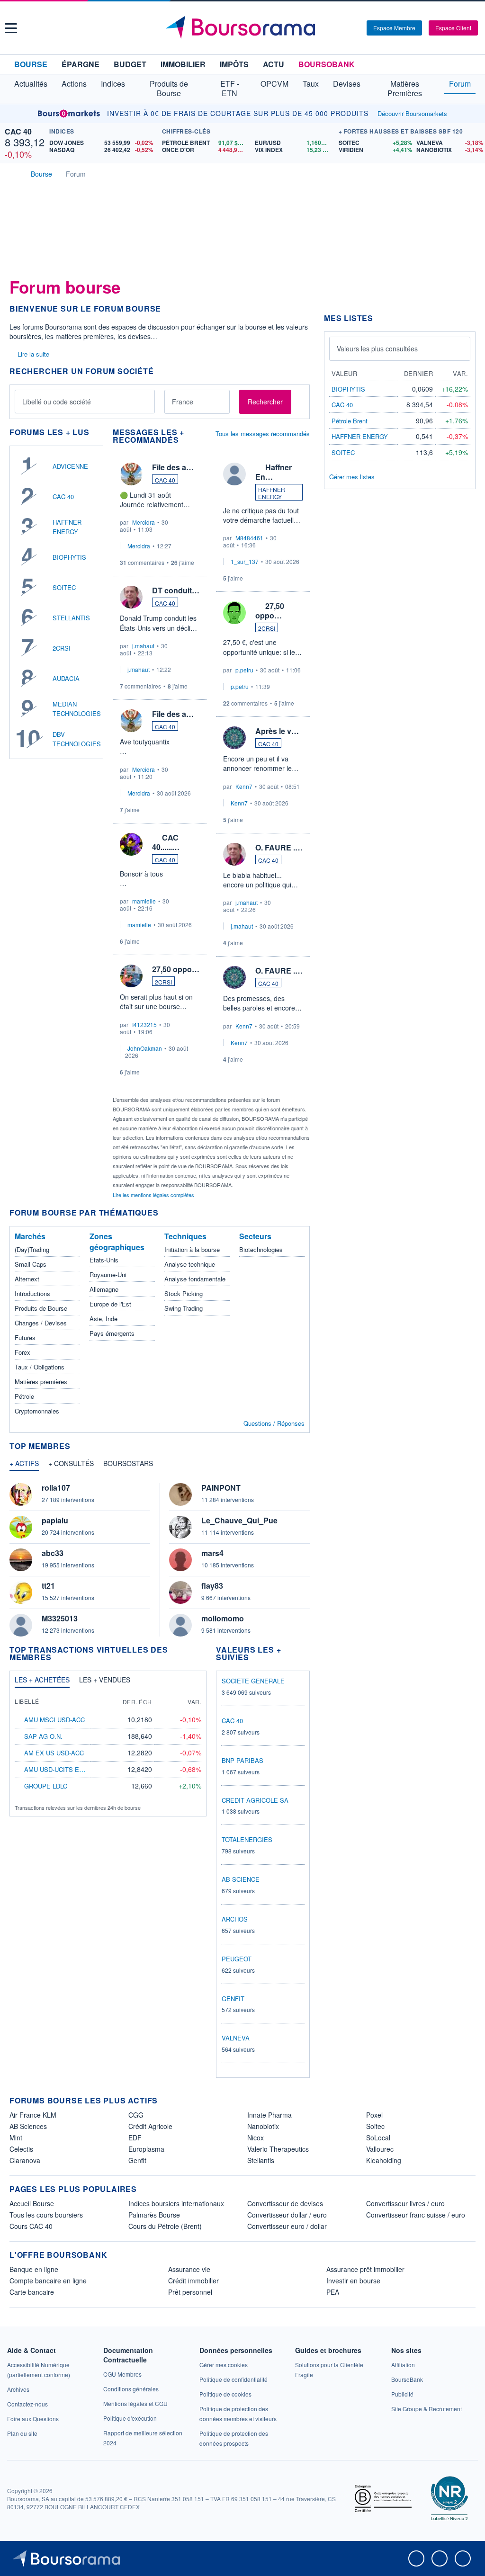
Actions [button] (74, 84)
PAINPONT (221, 1488)
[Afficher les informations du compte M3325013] (21, 1625)
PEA (333, 2292)
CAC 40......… (166, 842)
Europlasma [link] (146, 2149)
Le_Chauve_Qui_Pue (239, 1520)
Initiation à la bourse (192, 1249)
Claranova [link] (25, 2160)
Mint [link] (16, 2138)
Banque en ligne (34, 2269)
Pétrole (24, 1396)
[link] (18, 2389)
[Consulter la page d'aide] (356, 28)
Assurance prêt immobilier (365, 2269)
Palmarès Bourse (154, 2215)
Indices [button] (113, 84)
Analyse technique (190, 1264)
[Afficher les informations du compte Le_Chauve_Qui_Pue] (180, 1527)
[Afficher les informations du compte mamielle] (131, 844)
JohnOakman (145, 1048)
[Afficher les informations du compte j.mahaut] (131, 597)
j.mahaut (143, 646)
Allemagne (104, 1289)
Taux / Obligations (40, 1367)
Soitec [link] (375, 2126)
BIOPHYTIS (69, 557)
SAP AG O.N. (43, 1736)
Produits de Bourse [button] (169, 88)
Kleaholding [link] (384, 2160)
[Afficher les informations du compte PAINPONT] (180, 1494)
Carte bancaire (32, 2292)
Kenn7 (244, 786)
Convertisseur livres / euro (405, 2203)
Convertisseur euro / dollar (287, 2226)
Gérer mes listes (352, 477)
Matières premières (41, 1382)
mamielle (144, 901)
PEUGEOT (237, 1959)
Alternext (27, 1279)
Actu (274, 64)
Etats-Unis (104, 1260)
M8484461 (249, 538)
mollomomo (223, 1618)
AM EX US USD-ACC (54, 1753)
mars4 (212, 1553)
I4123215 (144, 1024)
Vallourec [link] (380, 2149)
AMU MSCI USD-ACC (54, 1720)
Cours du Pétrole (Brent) (165, 2226)
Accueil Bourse (32, 2203)
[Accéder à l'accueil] (13, 173)
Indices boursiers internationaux (176, 2203)
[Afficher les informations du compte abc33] (21, 1560)
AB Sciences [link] (28, 2126)
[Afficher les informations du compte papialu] (21, 1527)
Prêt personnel (190, 2292)
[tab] (24, 1466)
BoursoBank (327, 64)
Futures (25, 1337)
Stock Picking (184, 1293)
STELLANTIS (71, 618)
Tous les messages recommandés (263, 434)
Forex (22, 1352)
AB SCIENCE (241, 1879)
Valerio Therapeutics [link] (278, 2149)
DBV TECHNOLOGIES (77, 739)
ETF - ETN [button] (230, 88)
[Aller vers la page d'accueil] (244, 28)
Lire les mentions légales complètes (154, 1195)
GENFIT (233, 1999)
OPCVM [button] (274, 84)
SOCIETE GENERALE (253, 1681)
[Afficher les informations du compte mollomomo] (180, 1625)
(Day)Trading (32, 1249)
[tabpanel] (160, 1560)
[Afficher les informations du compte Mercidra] (131, 474)
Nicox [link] (256, 2138)
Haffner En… (274, 472)
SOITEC (64, 587)
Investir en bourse (353, 2281)
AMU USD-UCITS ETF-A (58, 1769)
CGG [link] (136, 2115)
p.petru (244, 670)
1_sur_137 (245, 561)
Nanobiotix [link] (263, 2126)
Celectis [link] (21, 2149)
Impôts (234, 64)
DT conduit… (176, 590)
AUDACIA (66, 678)
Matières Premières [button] (405, 88)
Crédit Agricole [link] (150, 2126)
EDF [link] (135, 2138)
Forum (460, 84)
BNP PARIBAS (242, 1760)
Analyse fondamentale (195, 1279)
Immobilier (183, 64)
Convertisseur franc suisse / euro (416, 2215)
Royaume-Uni (108, 1275)
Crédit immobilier (193, 2281)
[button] (11, 28)
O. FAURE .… (279, 847)
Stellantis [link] (261, 2160)
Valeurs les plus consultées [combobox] (377, 349)
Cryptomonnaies (37, 1411)
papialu (55, 1520)
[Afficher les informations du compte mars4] (180, 1560)
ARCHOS (235, 1919)
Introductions (32, 1293)
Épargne (81, 64)
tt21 (48, 1586)
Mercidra (144, 522)
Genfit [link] (137, 2160)
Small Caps (31, 1264)
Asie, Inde (103, 1319)
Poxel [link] (374, 2115)
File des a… (173, 467)
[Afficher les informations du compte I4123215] (131, 976)
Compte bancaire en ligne (48, 2281)
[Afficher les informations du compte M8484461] (234, 474)
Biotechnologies (261, 1249)
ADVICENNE (70, 466)
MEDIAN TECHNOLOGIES (77, 709)
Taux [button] (311, 84)
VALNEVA (236, 2038)
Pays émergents (112, 1333)
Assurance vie (189, 2269)
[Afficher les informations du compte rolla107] (21, 1494)
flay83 (212, 1586)
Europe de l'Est (110, 1304)
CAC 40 (18, 131)
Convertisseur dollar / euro (287, 2215)
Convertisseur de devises (285, 2203)
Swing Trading (184, 1308)
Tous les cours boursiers (46, 2215)
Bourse (31, 64)
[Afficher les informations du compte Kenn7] (234, 738)
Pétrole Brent (350, 421)
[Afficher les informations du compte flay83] (180, 1592)
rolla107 (56, 1488)
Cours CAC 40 (31, 2226)
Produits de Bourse (41, 1308)
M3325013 (60, 1618)
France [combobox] (183, 402)
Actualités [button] (31, 84)
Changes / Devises (41, 1323)
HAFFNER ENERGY (67, 527)
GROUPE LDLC (46, 1786)
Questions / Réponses (274, 1423)
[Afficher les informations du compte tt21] (21, 1592)
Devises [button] (347, 84)
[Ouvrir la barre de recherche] (344, 28)
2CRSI (62, 648)
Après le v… (277, 731)
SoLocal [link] (378, 2138)
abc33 (53, 1553)
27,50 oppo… (176, 969)
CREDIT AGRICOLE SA (255, 1800)
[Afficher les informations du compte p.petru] (234, 613)
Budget (130, 64)
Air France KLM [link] (33, 2115)
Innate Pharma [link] (269, 2115)
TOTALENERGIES (247, 1839)
